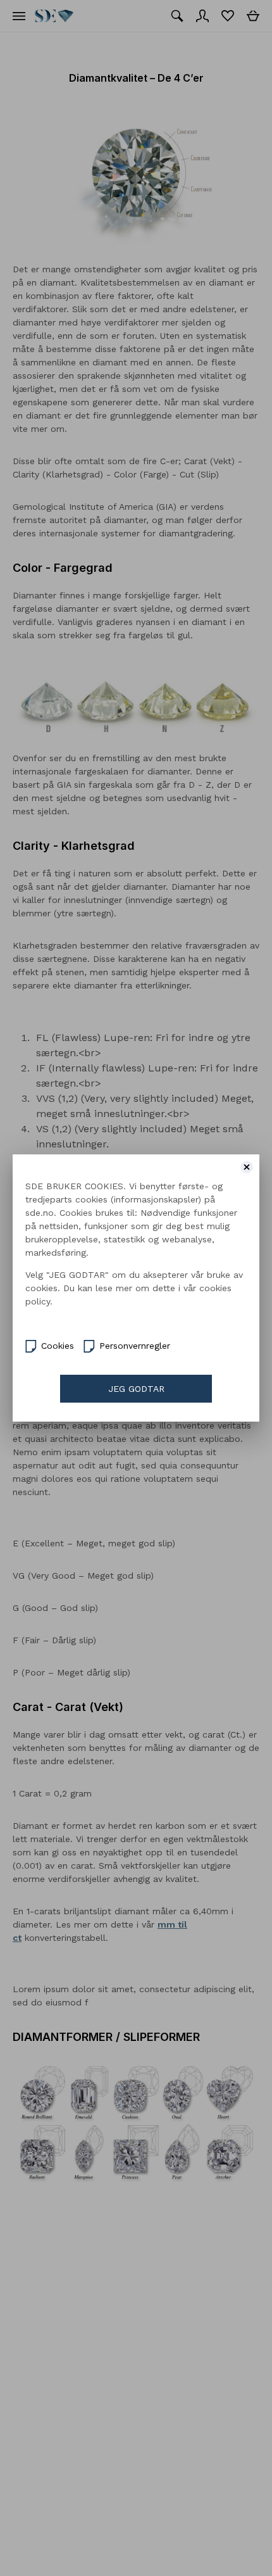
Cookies (58, 1346)
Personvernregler (135, 1346)
